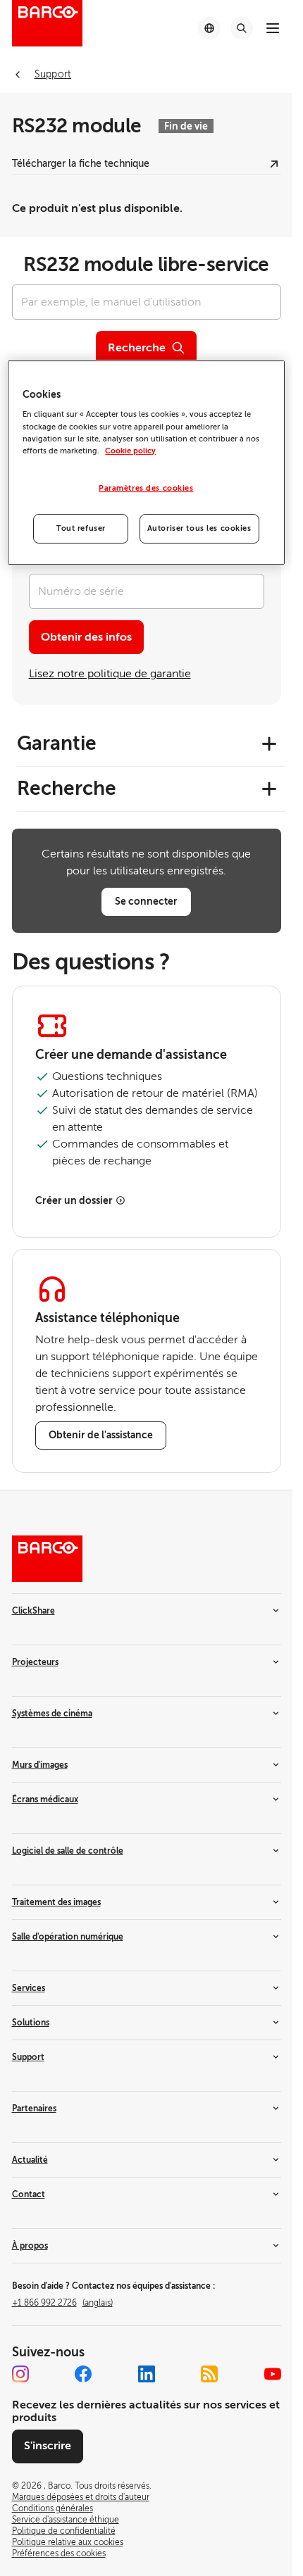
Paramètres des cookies (146, 488)
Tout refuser (81, 528)
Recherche (137, 348)
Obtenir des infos (86, 637)
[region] (146, 463)
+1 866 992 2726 (62, 2303)
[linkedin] (147, 2374)
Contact (29, 2194)
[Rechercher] (242, 28)
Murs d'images (40, 1765)
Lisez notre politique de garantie (110, 674)
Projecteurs (35, 1662)
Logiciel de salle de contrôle (68, 1851)
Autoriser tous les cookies (199, 528)
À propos (30, 2246)
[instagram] (20, 2374)
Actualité (30, 2160)
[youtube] (273, 2374)
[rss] (209, 2374)
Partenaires (34, 2109)
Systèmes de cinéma (52, 1714)
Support (28, 2057)
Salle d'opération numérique (68, 1937)
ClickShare (33, 1611)
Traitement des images (56, 1902)
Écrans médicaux (45, 1799)
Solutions (31, 2023)
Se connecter (146, 901)
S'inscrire (48, 2446)
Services (29, 1988)
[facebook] (83, 2374)
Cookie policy (130, 451)
